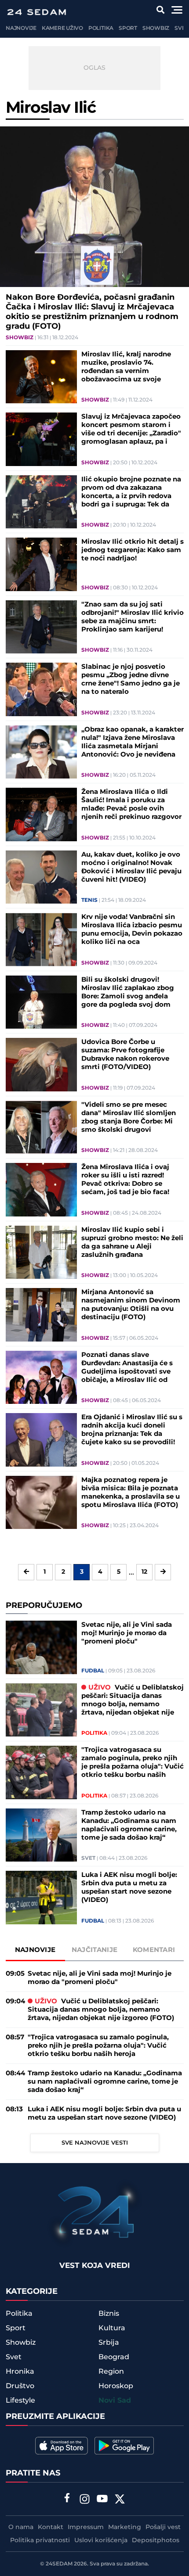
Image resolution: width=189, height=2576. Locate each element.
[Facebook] (67, 2499)
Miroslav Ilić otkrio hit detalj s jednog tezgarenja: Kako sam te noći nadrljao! (133, 550)
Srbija (109, 2343)
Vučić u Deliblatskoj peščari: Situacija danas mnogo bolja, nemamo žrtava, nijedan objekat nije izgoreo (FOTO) (133, 1700)
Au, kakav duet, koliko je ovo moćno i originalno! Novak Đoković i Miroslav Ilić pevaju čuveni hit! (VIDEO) (131, 867)
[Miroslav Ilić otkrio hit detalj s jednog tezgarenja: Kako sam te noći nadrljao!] (41, 564)
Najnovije (21, 28)
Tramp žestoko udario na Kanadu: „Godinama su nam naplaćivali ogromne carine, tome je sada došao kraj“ (129, 1825)
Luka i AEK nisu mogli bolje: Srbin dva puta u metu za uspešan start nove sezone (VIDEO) (129, 1887)
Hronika (20, 2371)
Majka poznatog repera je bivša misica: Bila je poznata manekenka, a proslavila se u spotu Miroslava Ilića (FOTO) (131, 1493)
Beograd (114, 2357)
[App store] (62, 2446)
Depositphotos (156, 2540)
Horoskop (116, 2386)
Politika (101, 28)
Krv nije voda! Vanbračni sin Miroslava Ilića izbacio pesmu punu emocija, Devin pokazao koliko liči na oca (132, 929)
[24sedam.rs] (36, 12)
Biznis (109, 2314)
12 (144, 1572)
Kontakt (51, 2527)
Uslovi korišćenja (101, 2540)
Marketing (125, 2527)
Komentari (154, 1950)
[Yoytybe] (102, 2500)
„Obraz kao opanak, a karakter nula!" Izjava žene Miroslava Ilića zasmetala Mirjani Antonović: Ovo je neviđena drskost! (133, 742)
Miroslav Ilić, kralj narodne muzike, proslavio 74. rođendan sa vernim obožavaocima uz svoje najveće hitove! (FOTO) (126, 367)
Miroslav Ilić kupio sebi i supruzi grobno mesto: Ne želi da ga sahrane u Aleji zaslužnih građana (132, 1242)
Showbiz (156, 28)
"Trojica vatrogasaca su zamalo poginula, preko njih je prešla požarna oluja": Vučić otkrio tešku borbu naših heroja (133, 1762)
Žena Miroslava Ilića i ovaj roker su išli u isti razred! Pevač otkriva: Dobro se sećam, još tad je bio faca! (125, 1180)
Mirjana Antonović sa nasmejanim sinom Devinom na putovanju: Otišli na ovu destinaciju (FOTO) (131, 1305)
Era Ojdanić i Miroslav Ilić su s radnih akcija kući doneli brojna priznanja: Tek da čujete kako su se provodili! (132, 1430)
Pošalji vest (163, 2527)
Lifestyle (20, 2400)
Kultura (112, 2328)
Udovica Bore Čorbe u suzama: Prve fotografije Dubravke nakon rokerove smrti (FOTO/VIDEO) (125, 1055)
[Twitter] (120, 2500)
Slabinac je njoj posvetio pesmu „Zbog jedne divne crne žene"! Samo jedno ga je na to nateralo (131, 679)
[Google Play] (124, 2446)
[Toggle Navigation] (177, 10)
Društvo (20, 2386)
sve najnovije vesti (95, 2143)
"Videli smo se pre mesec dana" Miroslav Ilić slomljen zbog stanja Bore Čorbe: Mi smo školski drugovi (129, 1117)
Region (111, 2371)
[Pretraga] (161, 10)
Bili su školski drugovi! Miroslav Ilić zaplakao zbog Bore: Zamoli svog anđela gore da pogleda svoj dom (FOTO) (128, 992)
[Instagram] (85, 2500)
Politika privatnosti (40, 2540)
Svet (181, 28)
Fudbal (93, 1671)
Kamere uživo (62, 28)
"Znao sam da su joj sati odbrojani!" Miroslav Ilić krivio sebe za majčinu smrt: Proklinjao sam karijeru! (133, 617)
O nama (21, 2527)
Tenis (89, 901)
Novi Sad (115, 2401)
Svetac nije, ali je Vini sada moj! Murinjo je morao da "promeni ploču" (127, 1633)
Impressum (86, 2527)
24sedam (59, 2564)
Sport (128, 28)
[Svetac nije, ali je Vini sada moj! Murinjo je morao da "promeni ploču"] (41, 1647)
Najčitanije (94, 1950)
